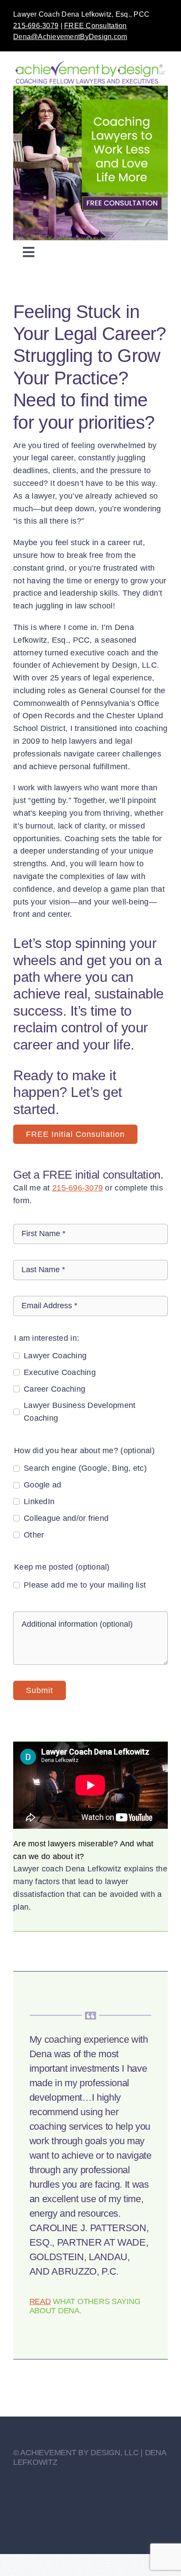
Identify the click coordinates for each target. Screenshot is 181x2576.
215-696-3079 (36, 26)
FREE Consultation (96, 26)
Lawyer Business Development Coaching (80, 1412)
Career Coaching (54, 1389)
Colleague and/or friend (66, 1518)
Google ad (42, 1485)
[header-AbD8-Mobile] (90, 90)
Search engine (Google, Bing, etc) (85, 1468)
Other (34, 1535)
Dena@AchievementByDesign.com (70, 37)
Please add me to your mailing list (85, 1585)
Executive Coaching (60, 1372)
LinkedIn (39, 1501)
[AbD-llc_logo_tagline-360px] (90, 64)
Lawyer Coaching (55, 1356)
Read (40, 2301)
